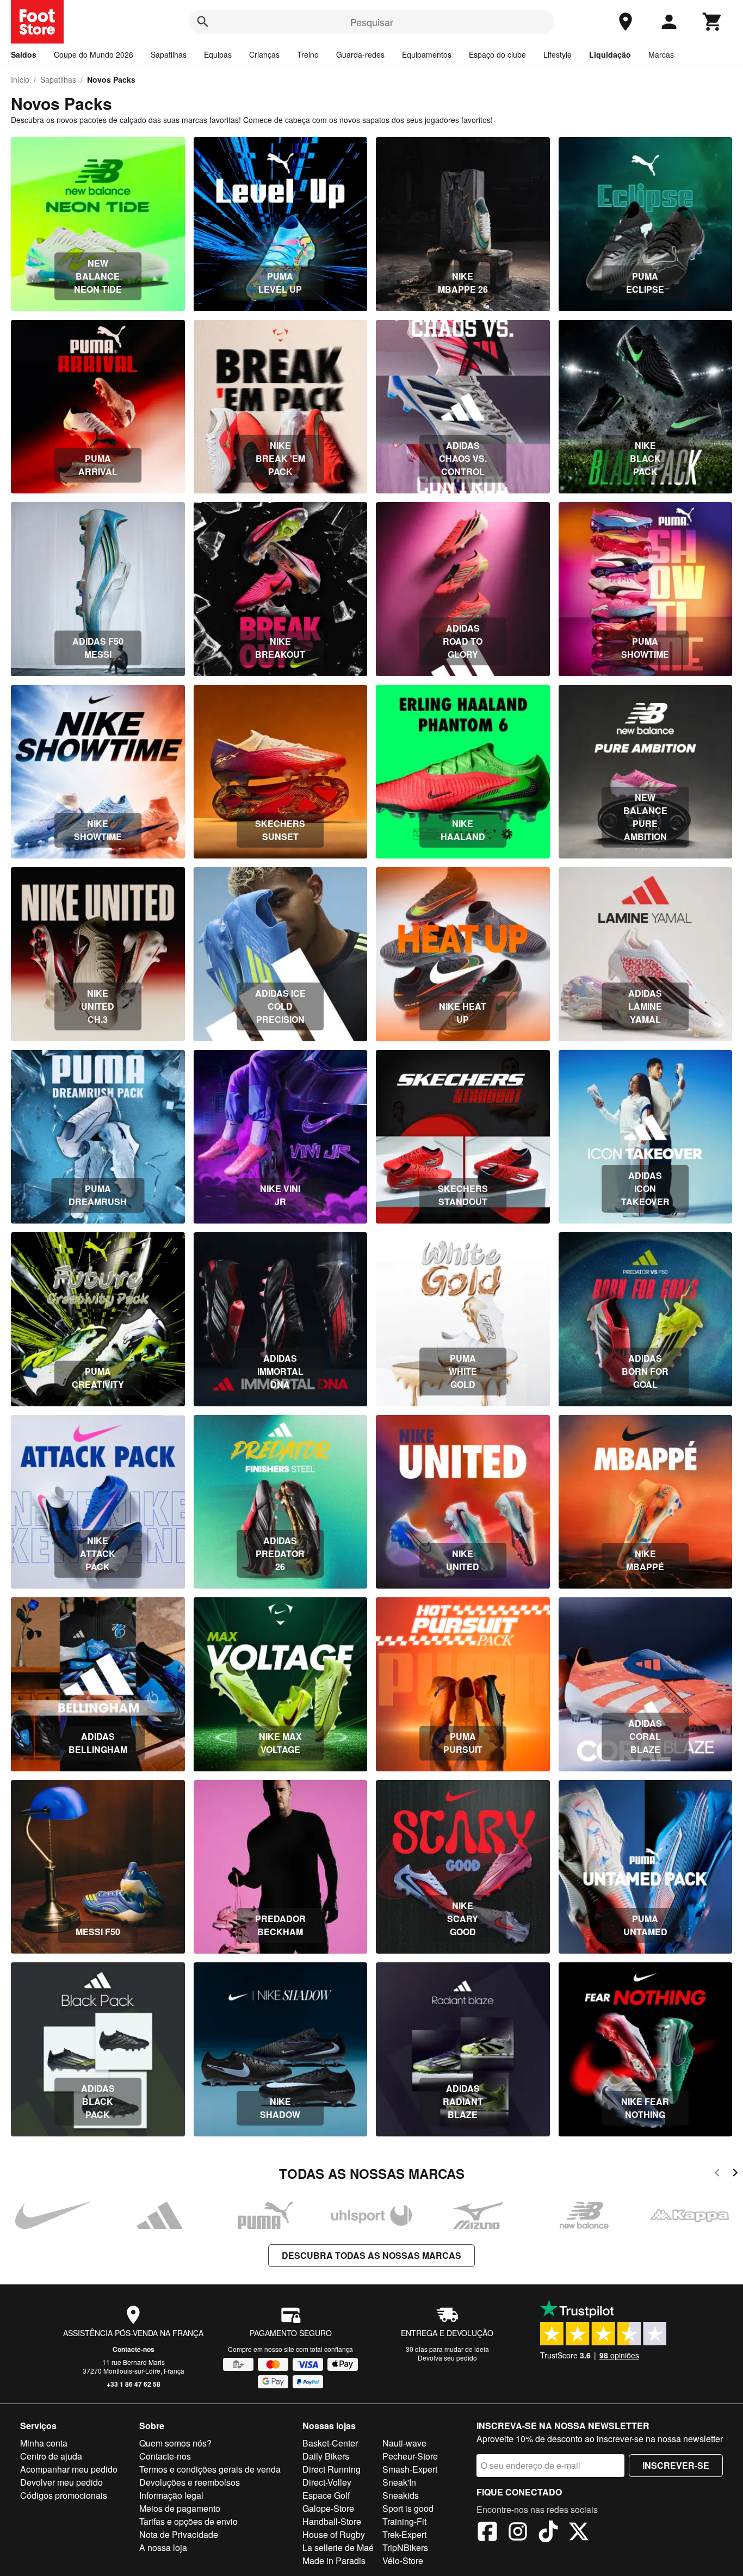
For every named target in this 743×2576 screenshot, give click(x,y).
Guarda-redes (360, 54)
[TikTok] (548, 2533)
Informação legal (171, 2495)
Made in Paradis (334, 2560)
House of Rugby (334, 2534)
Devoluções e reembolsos (190, 2482)
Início (20, 79)
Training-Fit (404, 2521)
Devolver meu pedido (61, 2482)
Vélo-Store (403, 2560)
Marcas (661, 54)
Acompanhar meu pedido (69, 2469)
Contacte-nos (134, 2349)
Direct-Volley (327, 2482)
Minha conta (44, 2443)
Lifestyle (558, 54)
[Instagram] (518, 2533)
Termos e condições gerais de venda (210, 2469)
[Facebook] (487, 2533)
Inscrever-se (676, 2465)
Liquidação (610, 54)
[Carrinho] (713, 22)
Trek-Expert (404, 2534)
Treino (308, 54)
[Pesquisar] (203, 22)
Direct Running (332, 2469)
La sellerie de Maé (338, 2547)
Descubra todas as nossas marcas (371, 2255)
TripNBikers (405, 2547)
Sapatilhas (169, 54)
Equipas (218, 54)
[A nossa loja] (626, 22)
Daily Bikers (326, 2456)
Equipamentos (427, 54)
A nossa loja (163, 2547)
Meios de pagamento (180, 2508)
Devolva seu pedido (447, 2358)
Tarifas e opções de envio (188, 2521)
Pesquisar (372, 22)
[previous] (717, 2174)
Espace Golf (326, 2495)
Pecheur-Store (410, 2456)
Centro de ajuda (51, 2456)
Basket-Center (330, 2443)
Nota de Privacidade (179, 2534)
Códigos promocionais (64, 2495)
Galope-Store (328, 2508)
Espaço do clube (497, 54)
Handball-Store (332, 2521)
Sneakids (401, 2495)
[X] (579, 2533)
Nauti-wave (404, 2443)
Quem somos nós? (175, 2443)
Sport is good (408, 2508)
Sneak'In (399, 2482)
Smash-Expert (410, 2469)
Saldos (24, 54)
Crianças (264, 54)
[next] (735, 2174)
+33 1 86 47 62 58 (134, 2384)
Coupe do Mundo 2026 (94, 54)
